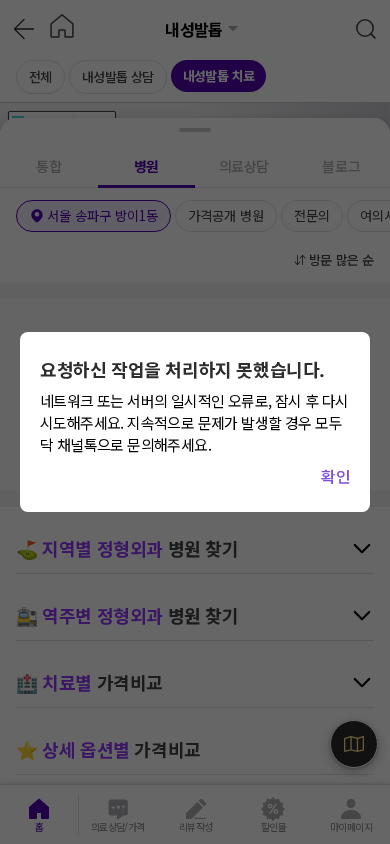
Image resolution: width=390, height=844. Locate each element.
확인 (335, 476)
